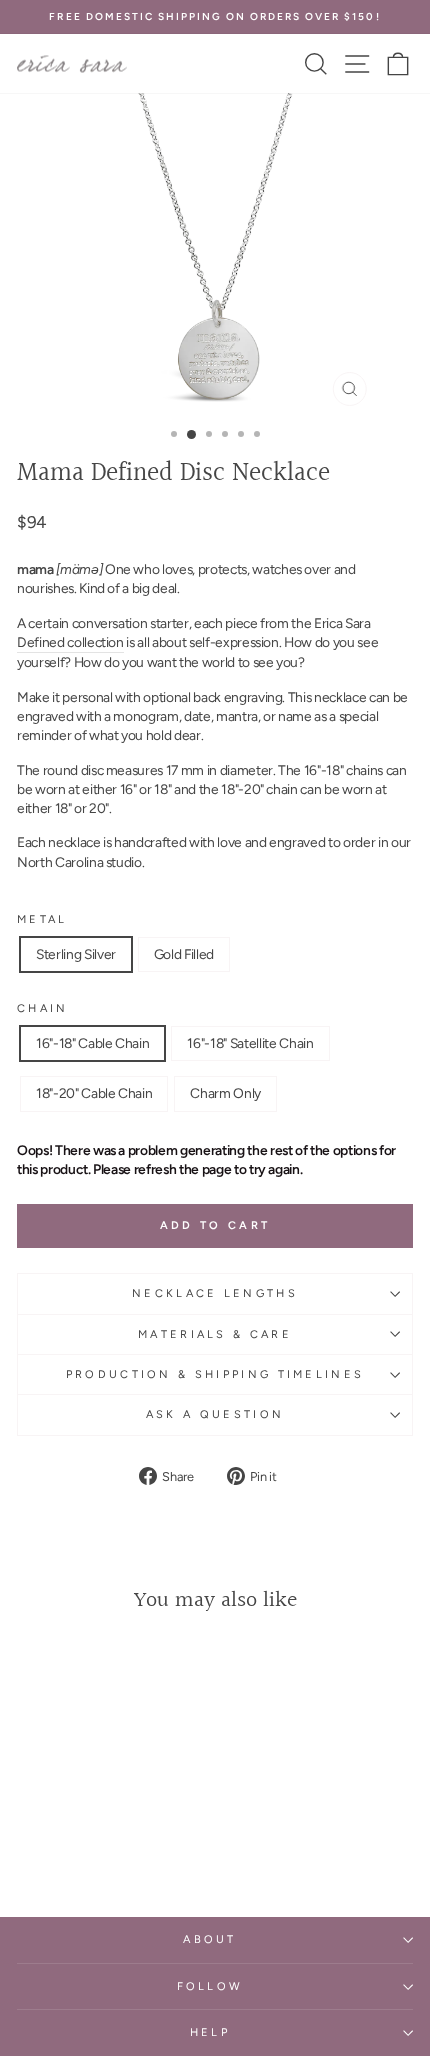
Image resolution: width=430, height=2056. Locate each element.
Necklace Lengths (215, 1293)
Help (210, 2032)
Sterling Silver (76, 954)
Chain (43, 1008)
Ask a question (215, 1414)
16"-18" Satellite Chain (250, 1043)
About (210, 1939)
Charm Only (225, 1093)
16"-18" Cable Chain (92, 1043)
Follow (210, 1986)
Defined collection (70, 642)
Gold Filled (184, 954)
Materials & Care (215, 1334)
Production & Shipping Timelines (215, 1374)
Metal (42, 919)
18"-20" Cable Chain (94, 1093)
